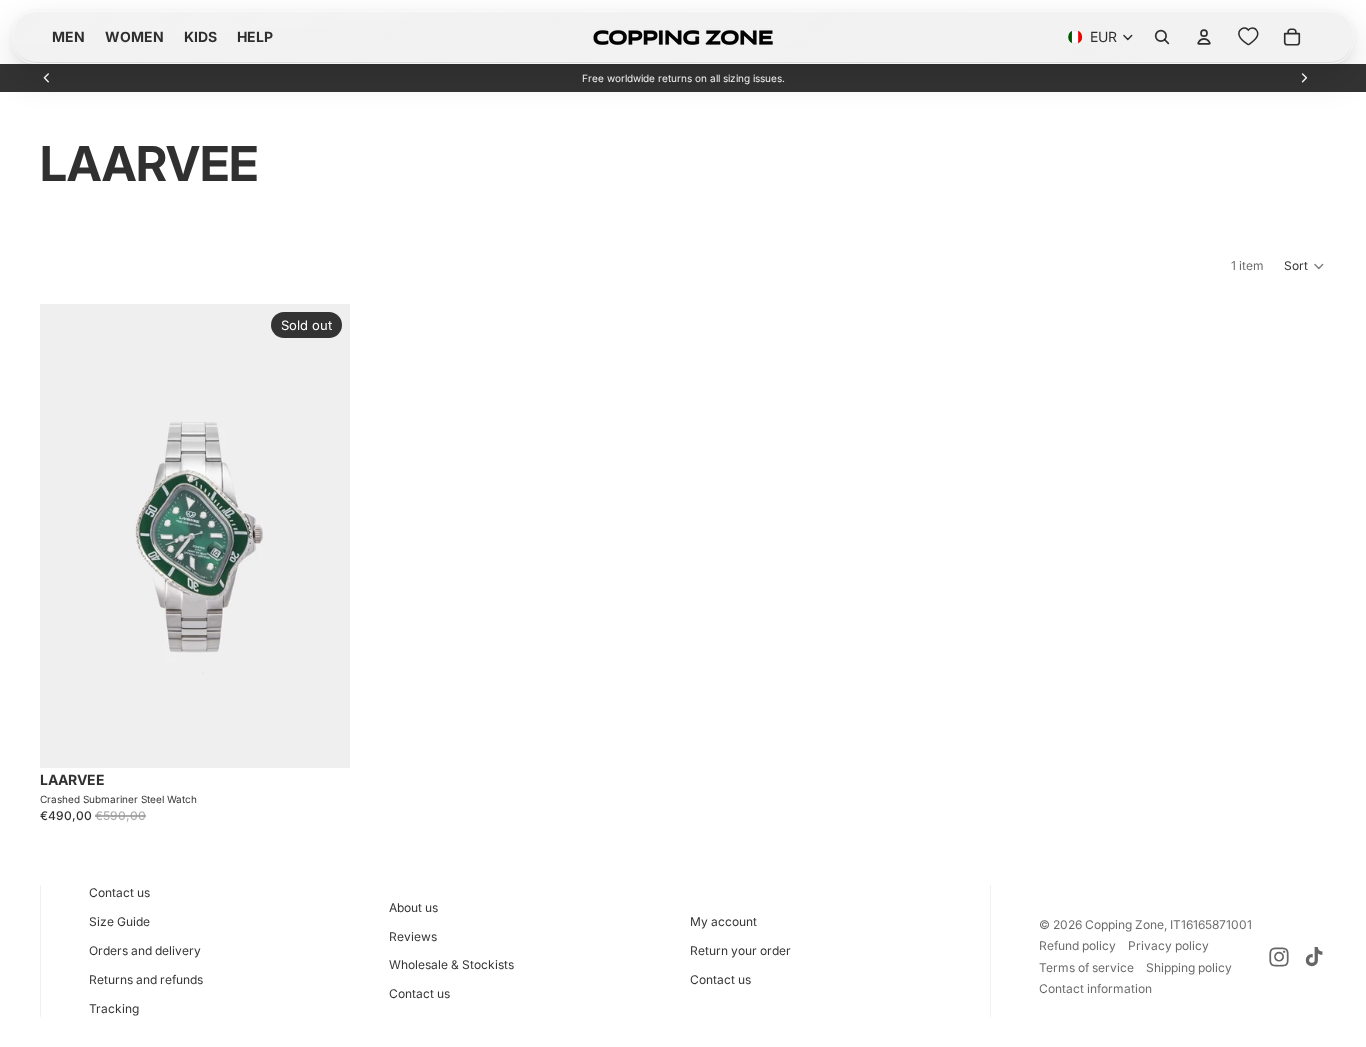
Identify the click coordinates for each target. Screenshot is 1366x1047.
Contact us (119, 892)
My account (723, 921)
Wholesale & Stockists (451, 964)
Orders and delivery (145, 950)
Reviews (413, 936)
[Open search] (1162, 37)
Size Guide (119, 921)
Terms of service (1086, 967)
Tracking (114, 1008)
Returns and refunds (146, 979)
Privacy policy (1168, 945)
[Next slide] (1304, 78)
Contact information (1095, 988)
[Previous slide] (47, 78)
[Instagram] (1279, 957)
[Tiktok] (1314, 957)
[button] (1305, 266)
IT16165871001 (1211, 924)
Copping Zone (1124, 924)
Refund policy (1077, 945)
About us (413, 907)
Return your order (740, 950)
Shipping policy (1189, 967)
